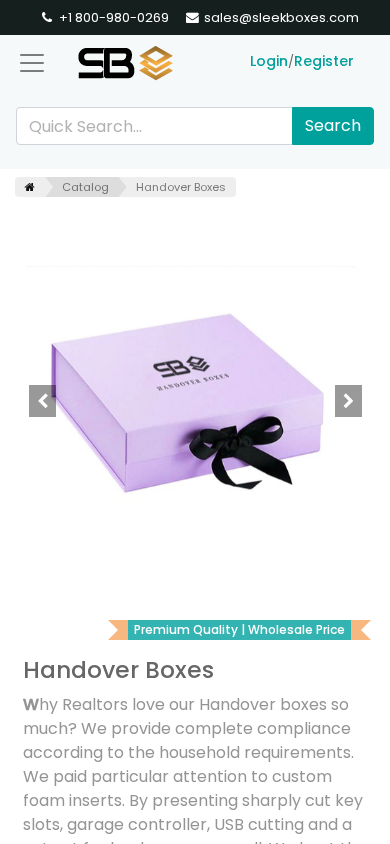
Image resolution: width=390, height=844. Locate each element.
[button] (42, 401)
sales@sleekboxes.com (280, 17)
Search (333, 125)
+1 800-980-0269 (112, 17)
